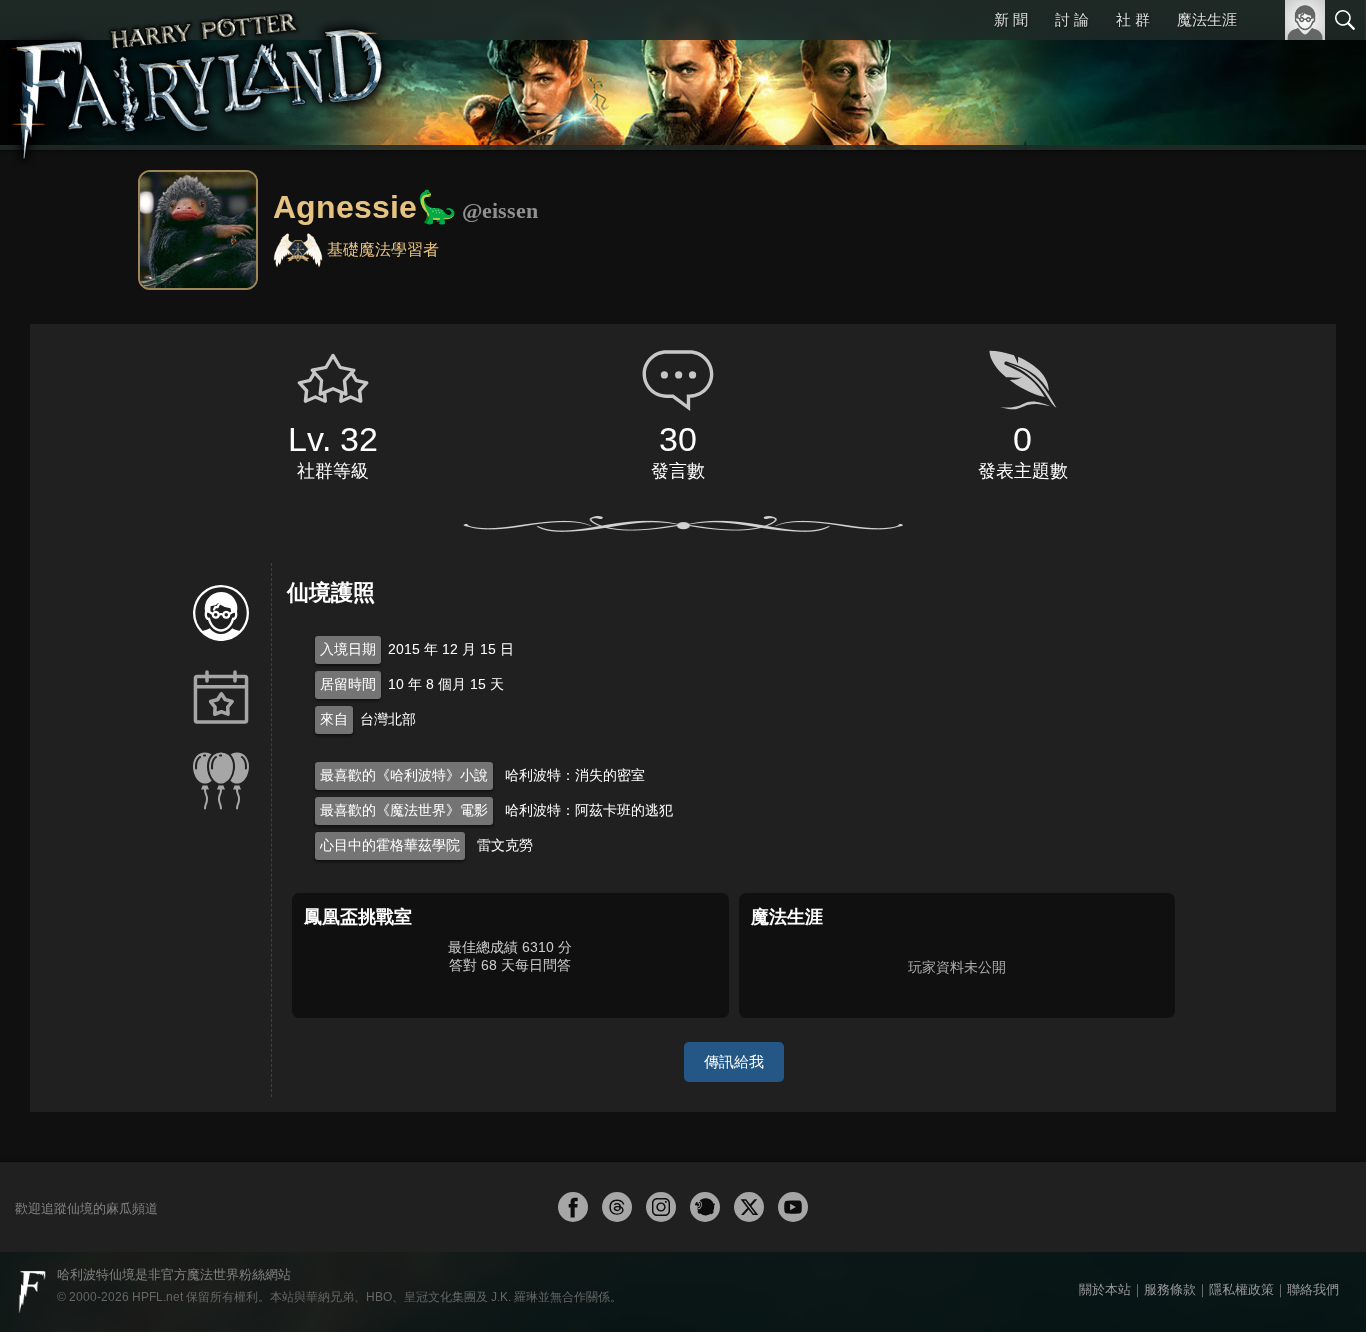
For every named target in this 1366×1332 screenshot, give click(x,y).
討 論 (1072, 19)
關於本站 (1105, 1289)
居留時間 (348, 684)
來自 (334, 719)
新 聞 (1011, 19)
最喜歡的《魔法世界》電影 (404, 810)
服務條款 (1170, 1289)
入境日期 (348, 649)
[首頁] (200, 75)
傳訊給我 (734, 1061)
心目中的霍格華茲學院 (390, 845)
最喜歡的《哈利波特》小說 (404, 775)
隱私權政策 (1241, 1289)
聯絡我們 (1313, 1289)
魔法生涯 (1207, 19)
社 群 (1133, 19)
